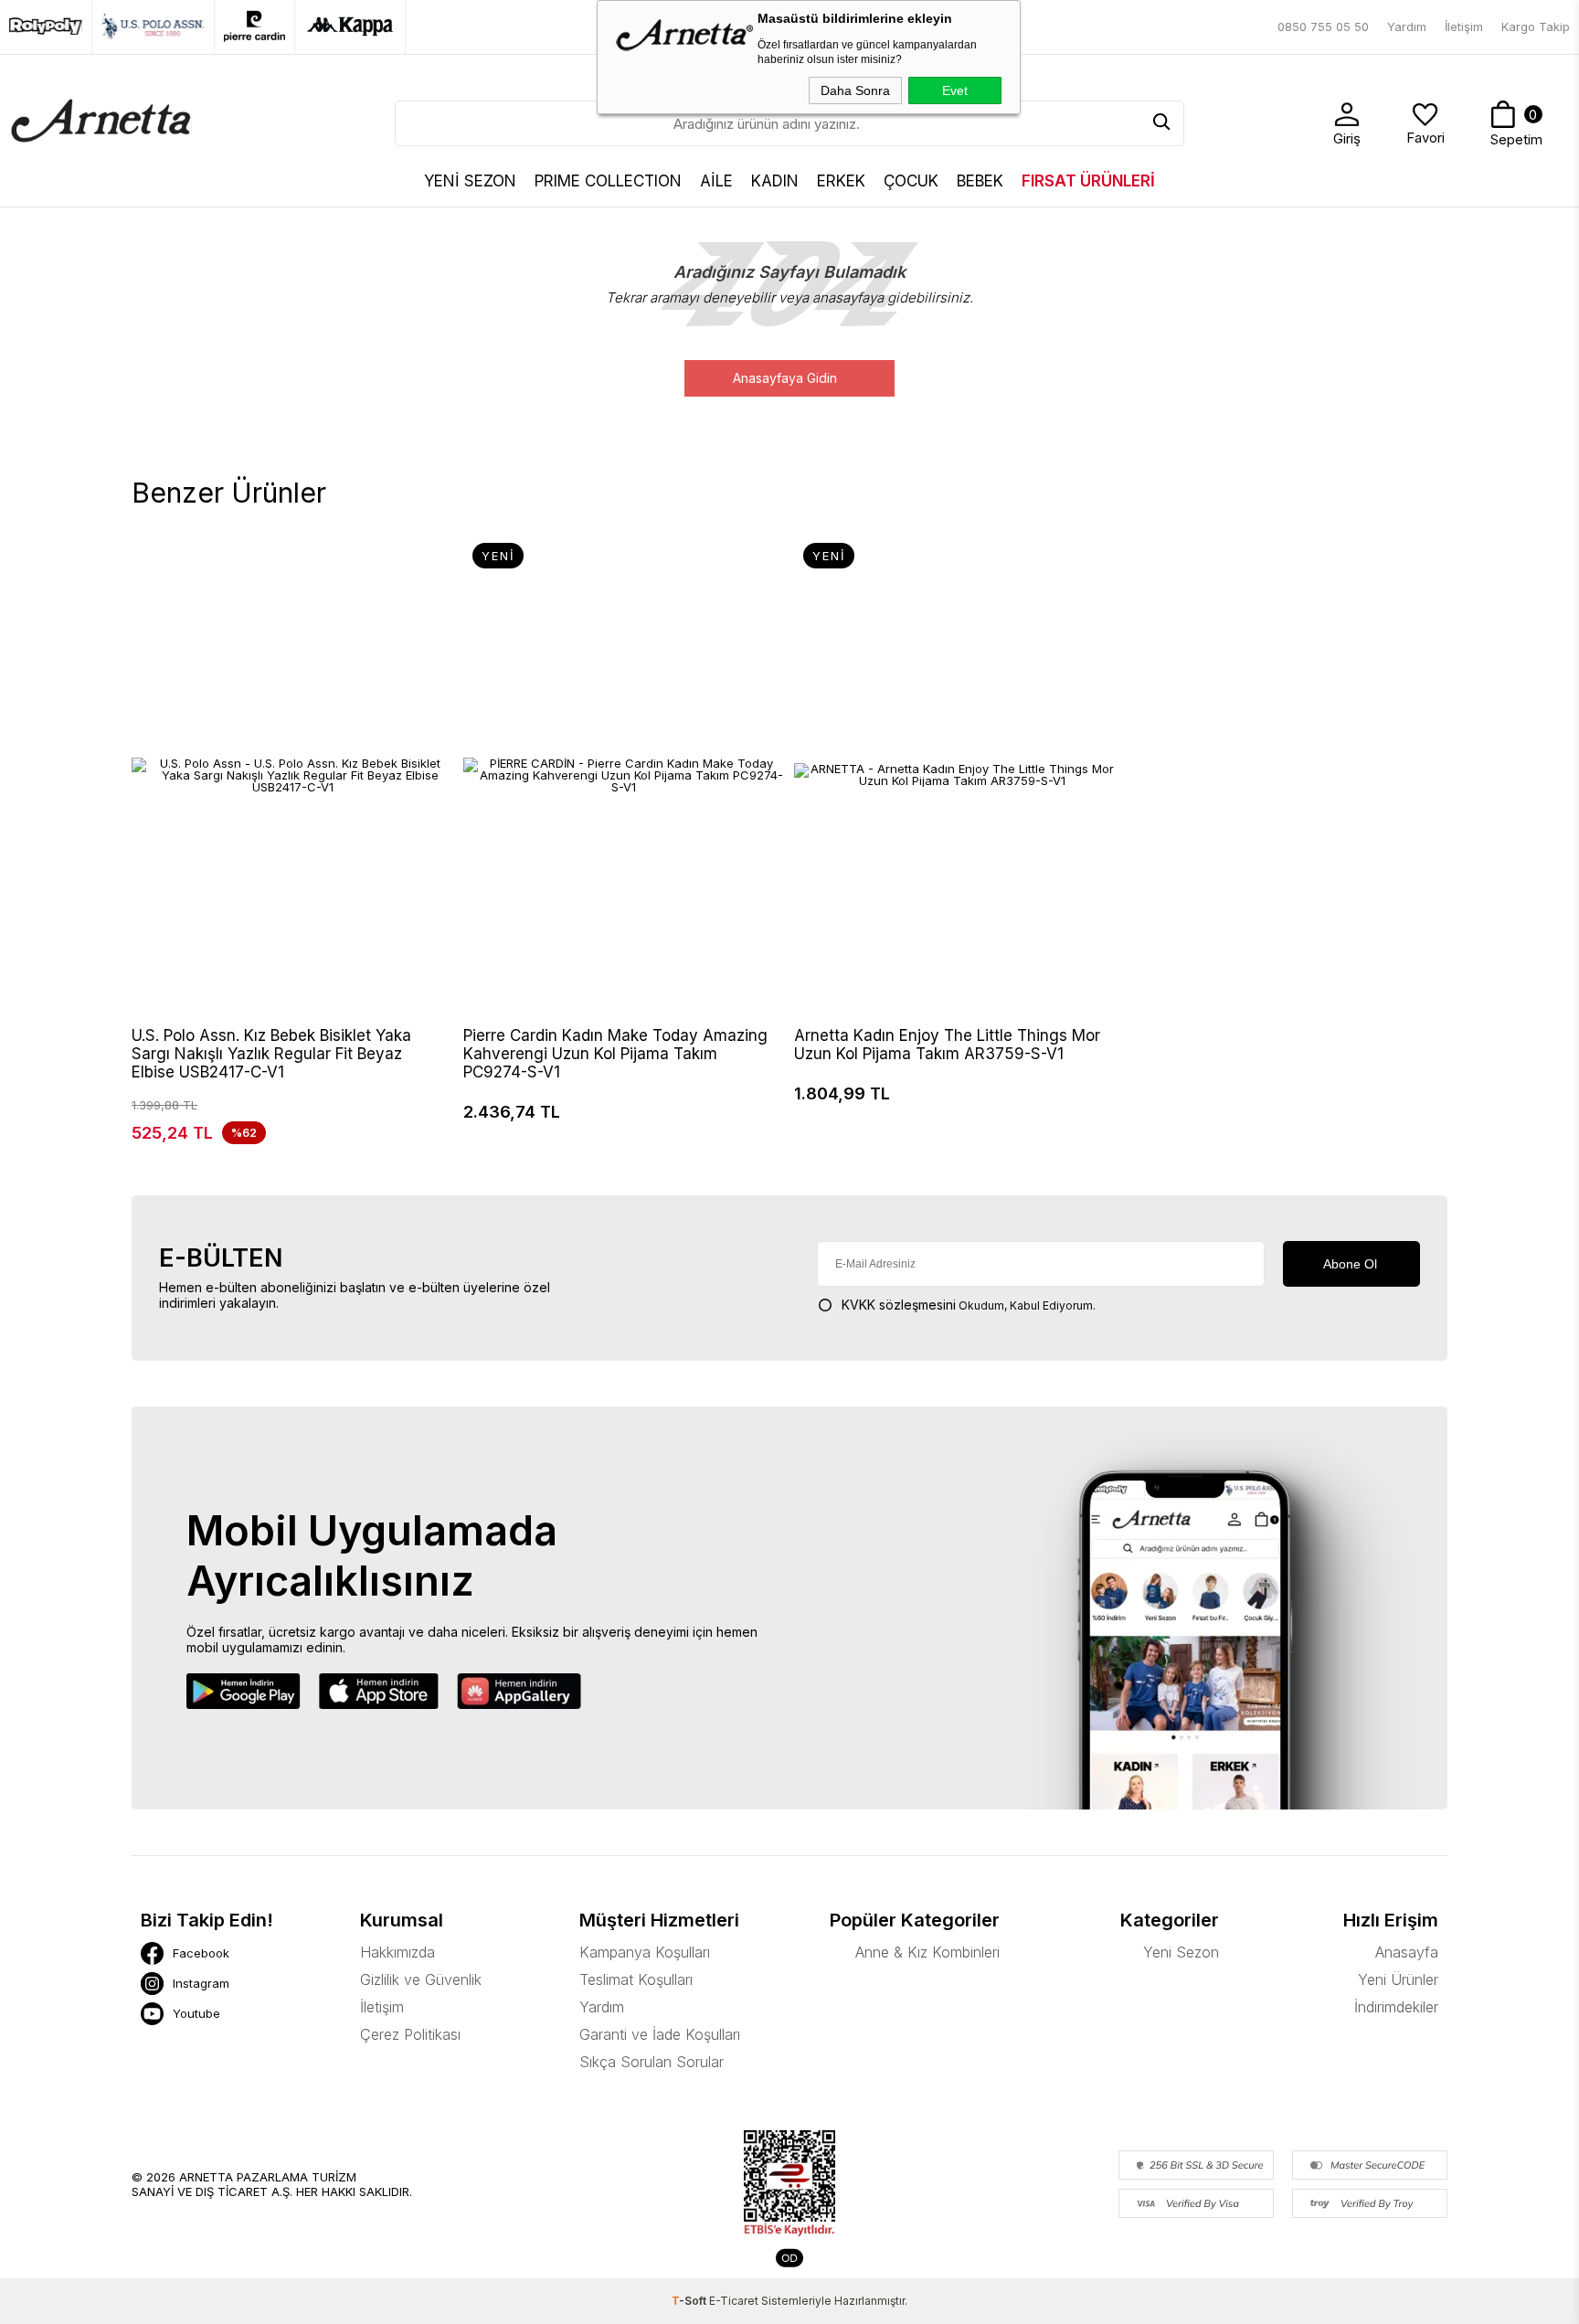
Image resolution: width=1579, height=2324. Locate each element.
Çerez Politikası (410, 2034)
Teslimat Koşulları (636, 1979)
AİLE (716, 181)
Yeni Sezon (1181, 1952)
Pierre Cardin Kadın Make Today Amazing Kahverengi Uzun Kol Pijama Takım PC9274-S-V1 (615, 1054)
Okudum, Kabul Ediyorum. (969, 1305)
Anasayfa (1407, 1952)
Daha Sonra (855, 90)
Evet (955, 90)
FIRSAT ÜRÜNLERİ (1088, 181)
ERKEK (841, 181)
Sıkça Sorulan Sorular (652, 2062)
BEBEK (980, 181)
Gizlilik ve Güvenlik (421, 1979)
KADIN (775, 181)
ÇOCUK (911, 181)
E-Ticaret (734, 2301)
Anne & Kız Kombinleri (927, 1952)
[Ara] (1161, 123)
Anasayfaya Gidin (785, 378)
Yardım (1407, 27)
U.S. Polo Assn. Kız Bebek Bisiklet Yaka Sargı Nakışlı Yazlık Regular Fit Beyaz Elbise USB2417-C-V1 (271, 1054)
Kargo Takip (1536, 27)
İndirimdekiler (1396, 2007)
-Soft (690, 2301)
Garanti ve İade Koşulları (660, 2034)
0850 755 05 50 (1323, 27)
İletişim (1464, 27)
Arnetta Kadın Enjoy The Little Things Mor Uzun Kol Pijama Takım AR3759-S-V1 (947, 1045)
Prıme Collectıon (608, 181)
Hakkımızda (397, 1952)
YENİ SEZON (470, 181)
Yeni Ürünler (1398, 1979)
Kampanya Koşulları (645, 1952)
